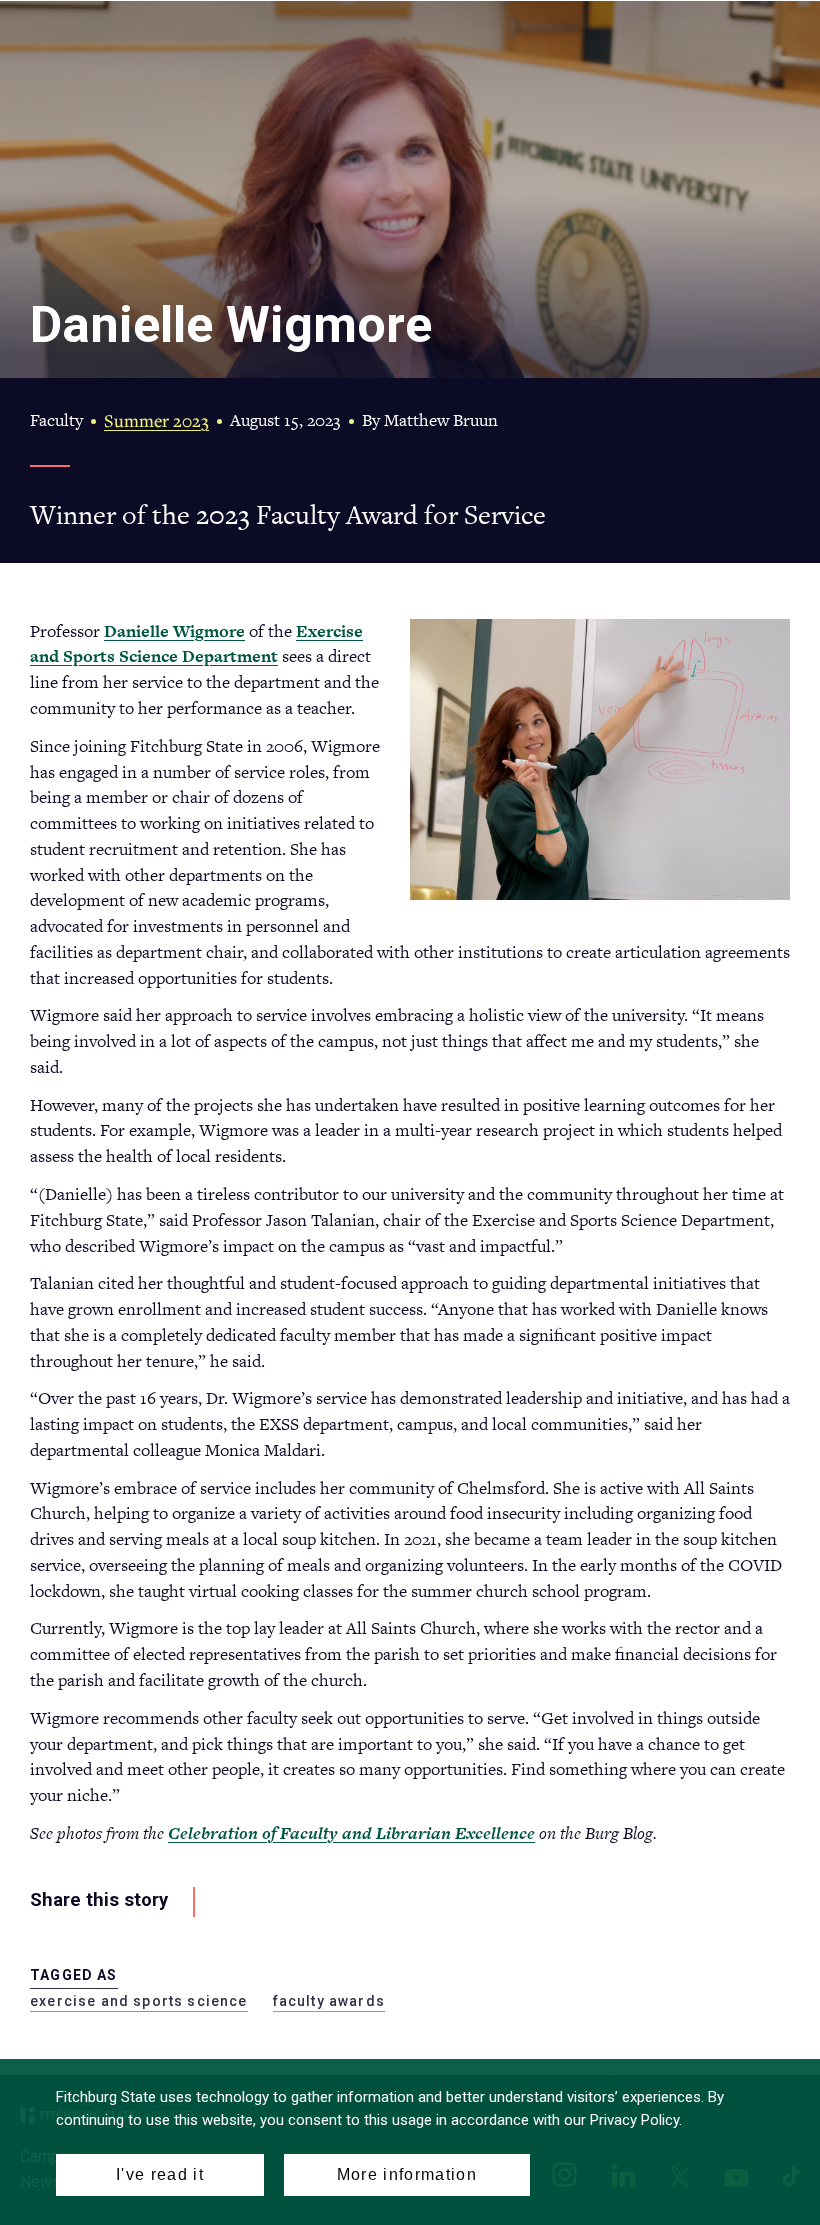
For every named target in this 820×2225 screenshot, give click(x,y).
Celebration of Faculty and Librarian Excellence (351, 1833)
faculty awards (329, 2001)
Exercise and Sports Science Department (196, 644)
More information (407, 2174)
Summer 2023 (156, 420)
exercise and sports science (139, 2001)
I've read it (160, 2174)
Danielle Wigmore (174, 631)
